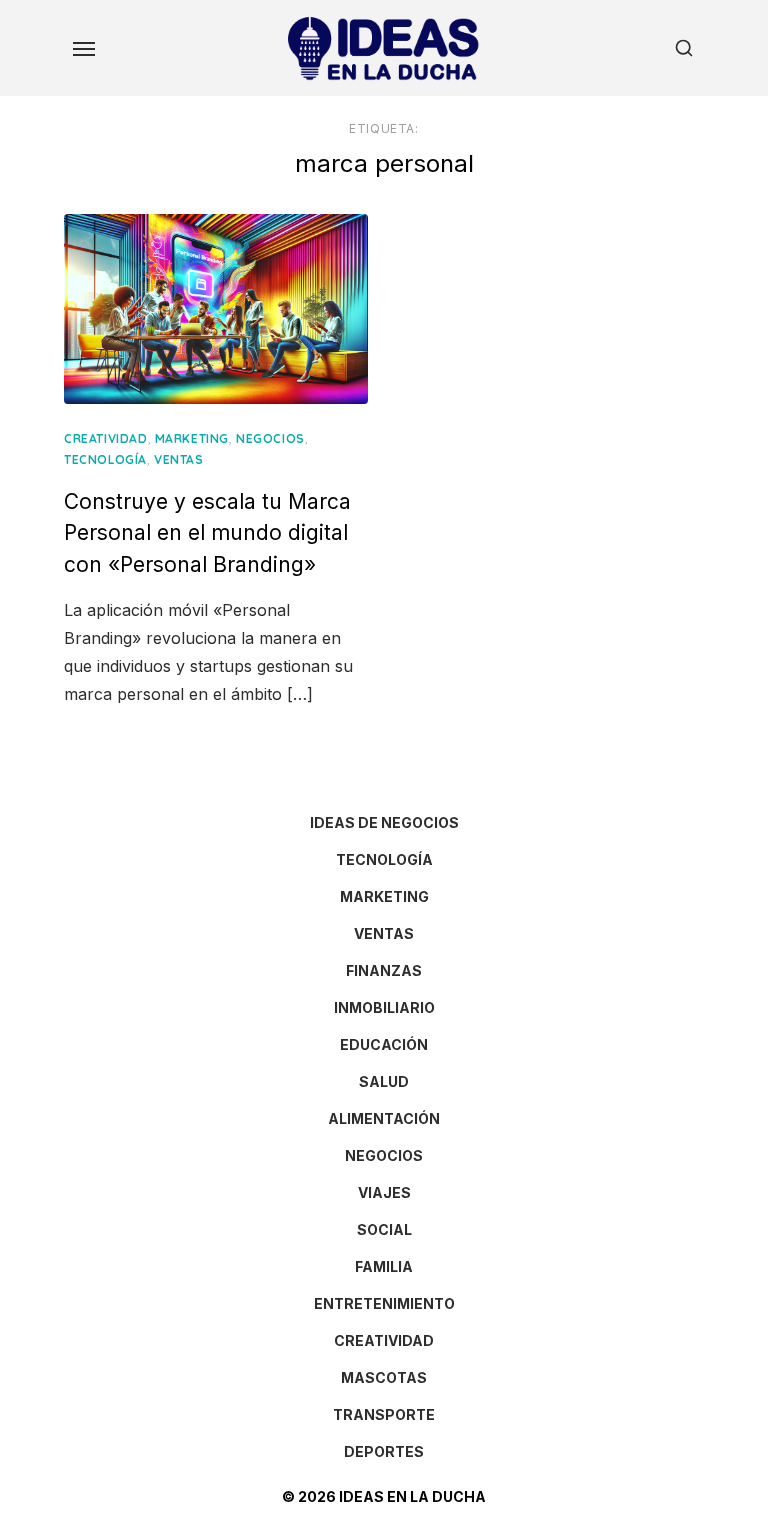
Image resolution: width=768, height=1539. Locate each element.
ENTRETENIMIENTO (384, 1303)
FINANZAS (384, 970)
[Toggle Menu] (84, 48)
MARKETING (192, 438)
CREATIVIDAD (106, 438)
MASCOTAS (384, 1377)
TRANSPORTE (384, 1414)
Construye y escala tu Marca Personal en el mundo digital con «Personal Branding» (207, 533)
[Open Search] (684, 48)
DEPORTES (384, 1451)
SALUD (384, 1081)
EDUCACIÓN (384, 1044)
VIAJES (384, 1192)
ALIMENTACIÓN (384, 1118)
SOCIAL (384, 1229)
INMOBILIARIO (384, 1007)
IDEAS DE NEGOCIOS (384, 822)
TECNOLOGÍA (105, 459)
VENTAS (179, 459)
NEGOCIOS (270, 438)
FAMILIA (384, 1266)
